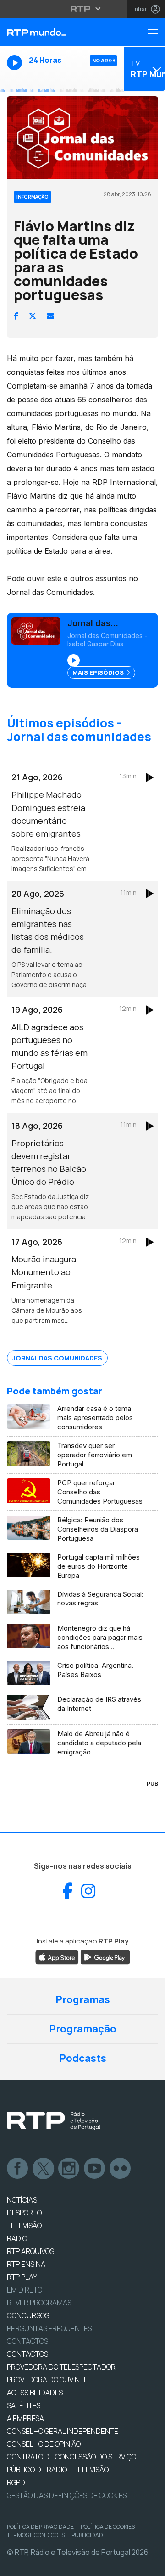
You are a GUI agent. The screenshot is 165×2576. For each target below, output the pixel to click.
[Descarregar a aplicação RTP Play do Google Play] (105, 1956)
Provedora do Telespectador (61, 2367)
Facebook (18, 2169)
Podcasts (83, 2058)
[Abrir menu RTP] (83, 9)
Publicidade (89, 2535)
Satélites (24, 2405)
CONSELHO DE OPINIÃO (44, 2444)
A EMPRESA (25, 2418)
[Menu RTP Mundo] (156, 32)
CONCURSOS (28, 2315)
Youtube (95, 2169)
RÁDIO (17, 2238)
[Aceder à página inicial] (55, 32)
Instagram (69, 2169)
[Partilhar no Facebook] (16, 316)
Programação (83, 2029)
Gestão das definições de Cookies (67, 2495)
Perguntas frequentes (49, 2328)
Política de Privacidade (40, 2527)
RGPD (16, 2482)
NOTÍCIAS (22, 2200)
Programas (83, 1999)
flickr (121, 2169)
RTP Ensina (26, 2264)
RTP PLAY (22, 2277)
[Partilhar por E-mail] (50, 316)
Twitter (44, 2169)
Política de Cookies (108, 2527)
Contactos (27, 2341)
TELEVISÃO (24, 2226)
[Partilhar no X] (33, 316)
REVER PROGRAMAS (39, 2303)
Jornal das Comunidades (57, 1358)
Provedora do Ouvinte (47, 2380)
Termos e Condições (36, 2535)
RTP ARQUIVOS (30, 2251)
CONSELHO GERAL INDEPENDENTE (63, 2431)
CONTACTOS (27, 2354)
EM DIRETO (25, 2290)
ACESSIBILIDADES (35, 2393)
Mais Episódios (99, 672)
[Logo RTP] (54, 2121)
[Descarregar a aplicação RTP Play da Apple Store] (57, 1956)
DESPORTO (24, 2213)
